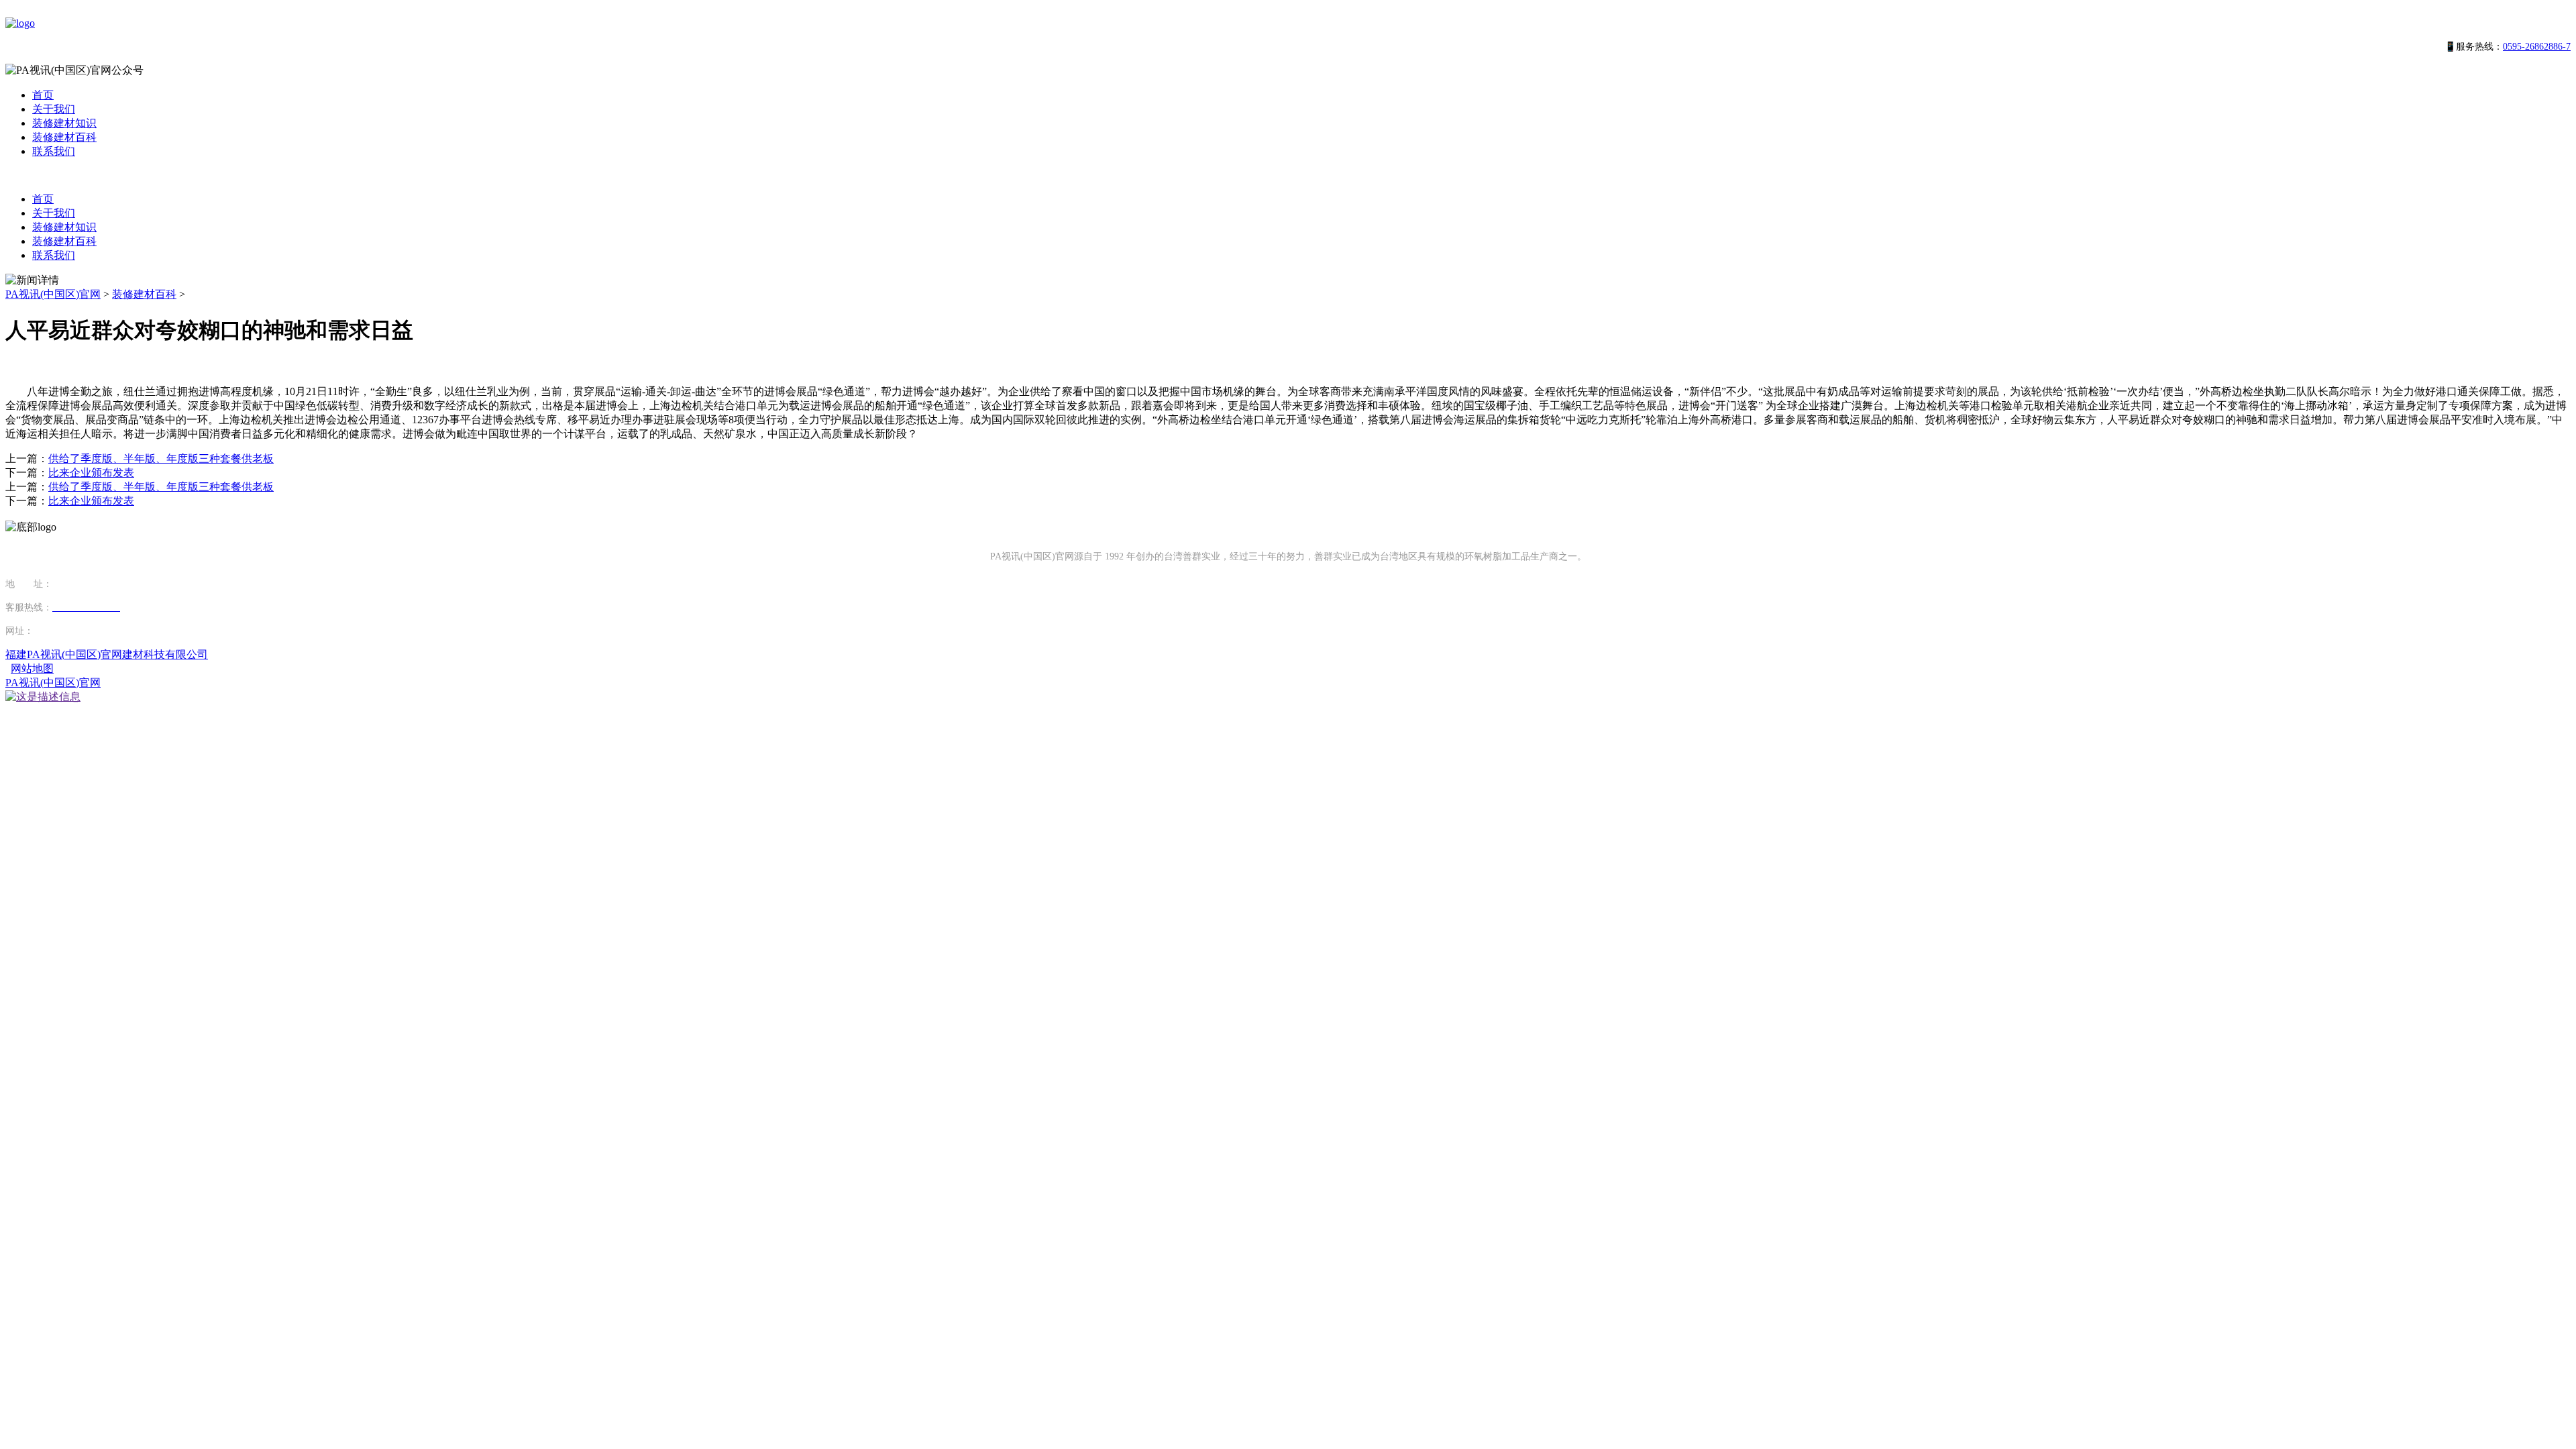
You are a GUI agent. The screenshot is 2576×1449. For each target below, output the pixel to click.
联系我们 (54, 151)
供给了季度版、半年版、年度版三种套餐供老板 (161, 459)
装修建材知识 (64, 123)
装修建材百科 (64, 137)
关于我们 (54, 109)
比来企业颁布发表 (91, 473)
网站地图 (32, 668)
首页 (43, 95)
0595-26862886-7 (2537, 47)
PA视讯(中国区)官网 (53, 294)
